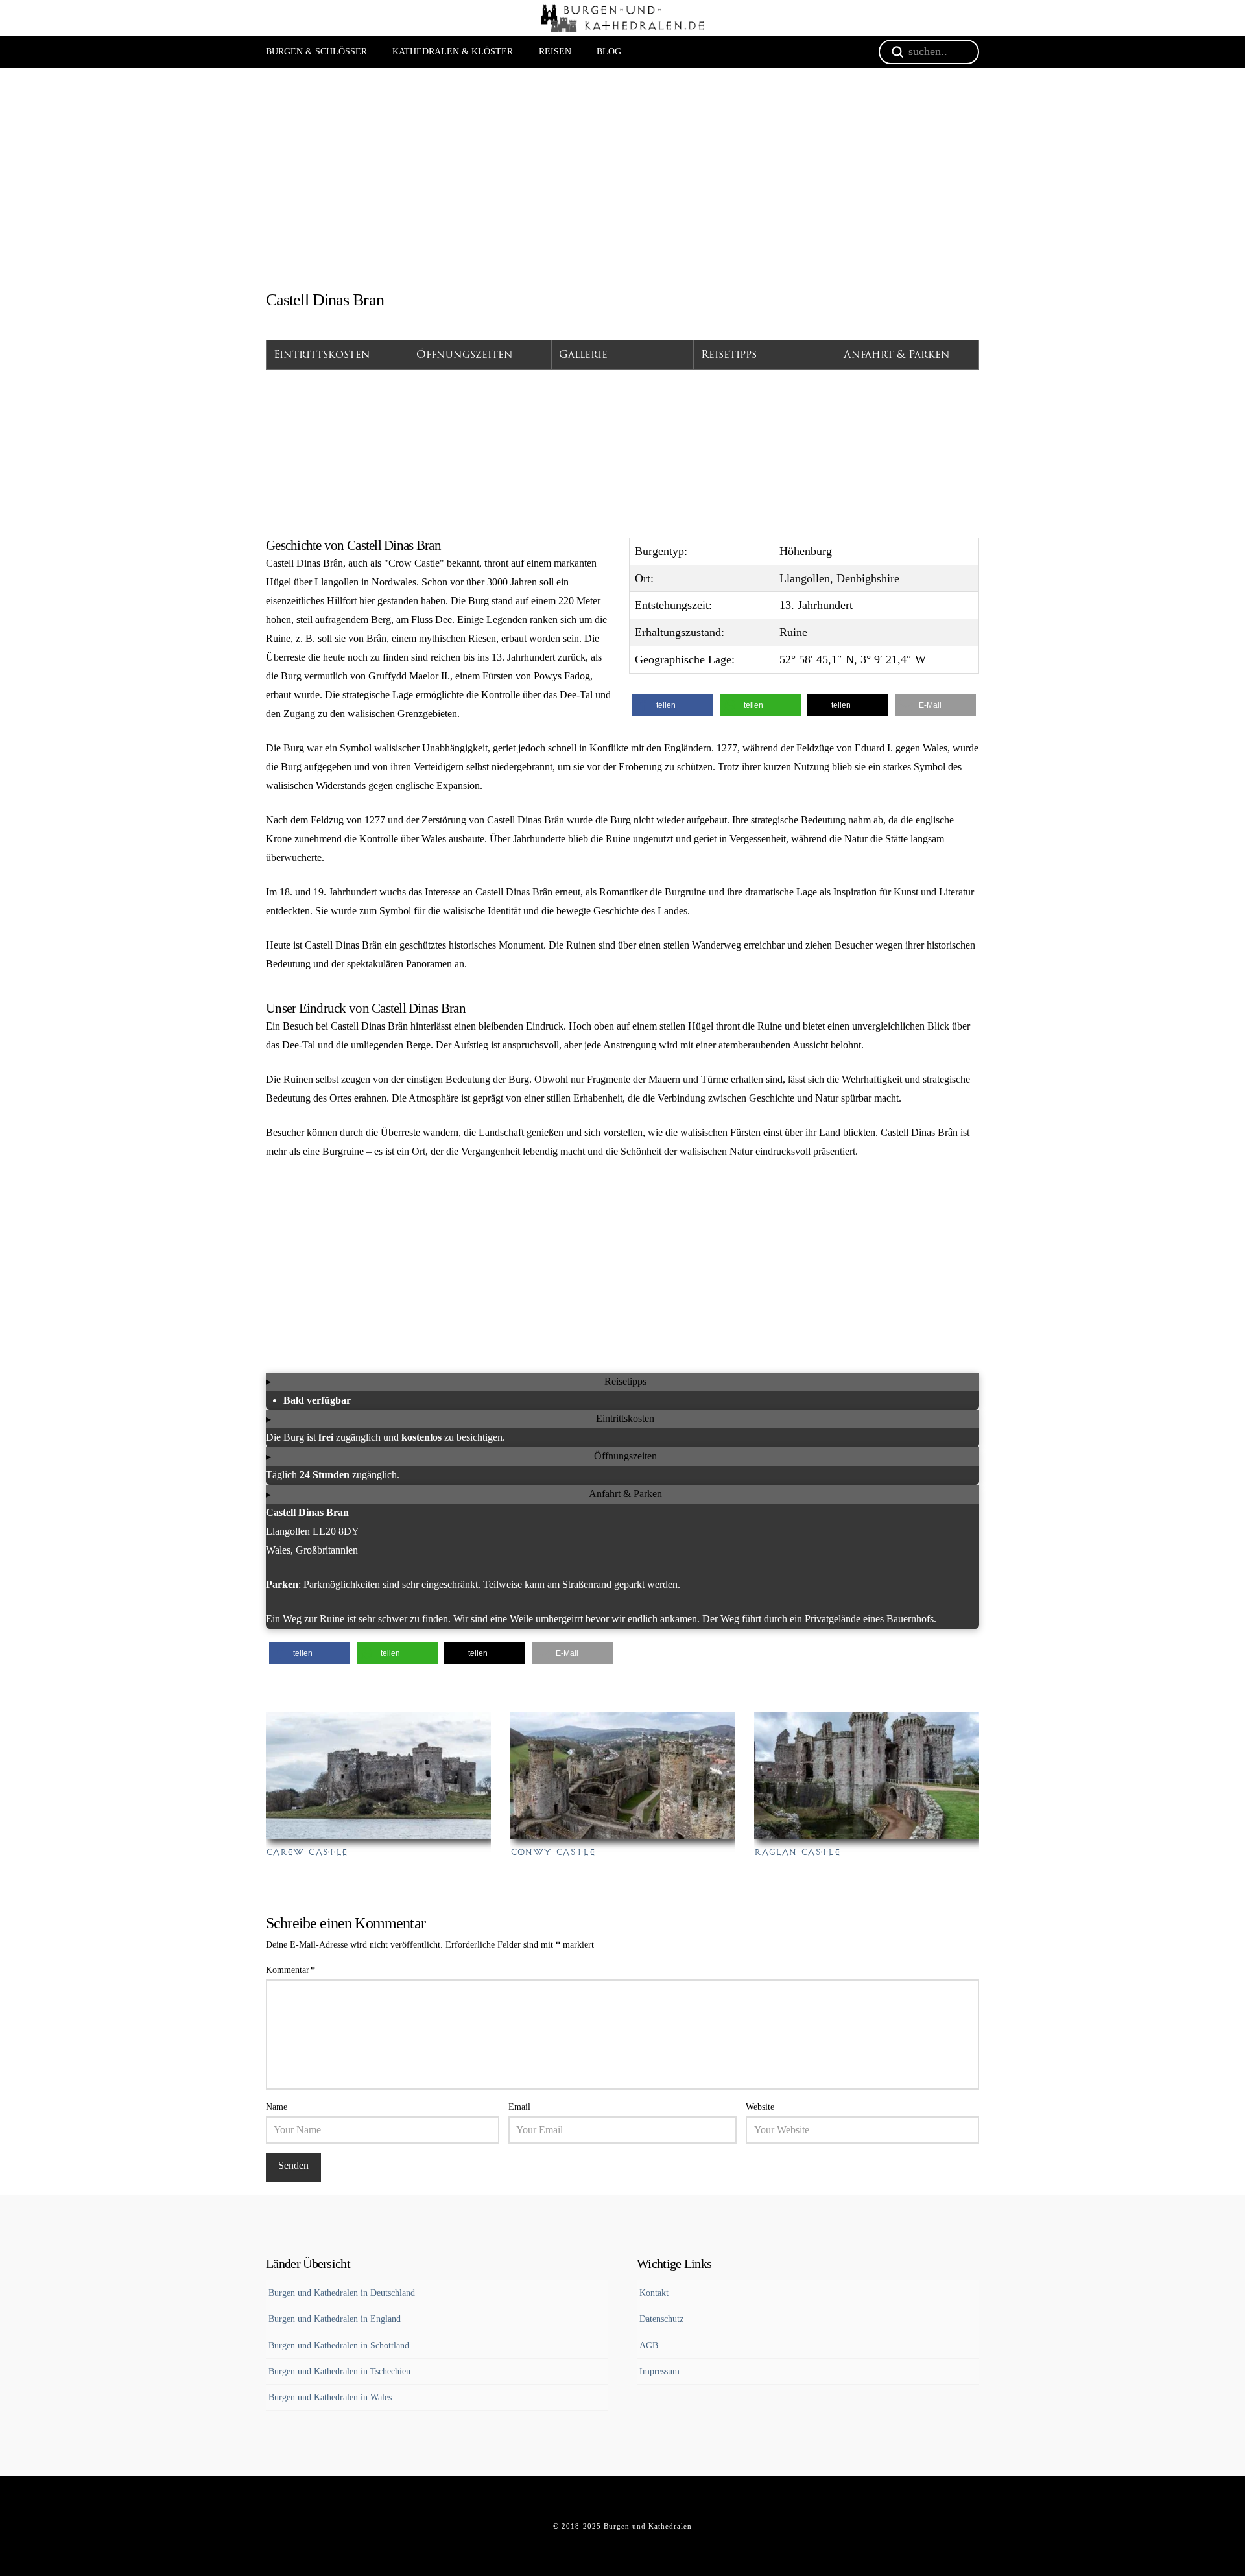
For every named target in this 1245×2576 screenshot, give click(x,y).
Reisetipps (729, 355)
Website (760, 2107)
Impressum (659, 2371)
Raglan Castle (797, 1852)
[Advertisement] (622, 184)
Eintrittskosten (322, 355)
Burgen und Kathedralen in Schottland (339, 2346)
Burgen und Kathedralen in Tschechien (339, 2371)
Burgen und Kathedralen (648, 2526)
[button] (673, 705)
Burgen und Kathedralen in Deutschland (342, 2293)
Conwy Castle (553, 1852)
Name (277, 2107)
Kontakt (654, 2293)
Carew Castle (307, 1852)
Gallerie (583, 355)
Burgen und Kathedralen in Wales (330, 2397)
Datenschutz (661, 2319)
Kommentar (290, 1970)
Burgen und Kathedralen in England (335, 2319)
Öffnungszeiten (465, 355)
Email (519, 2107)
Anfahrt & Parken (897, 355)
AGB (649, 2346)
